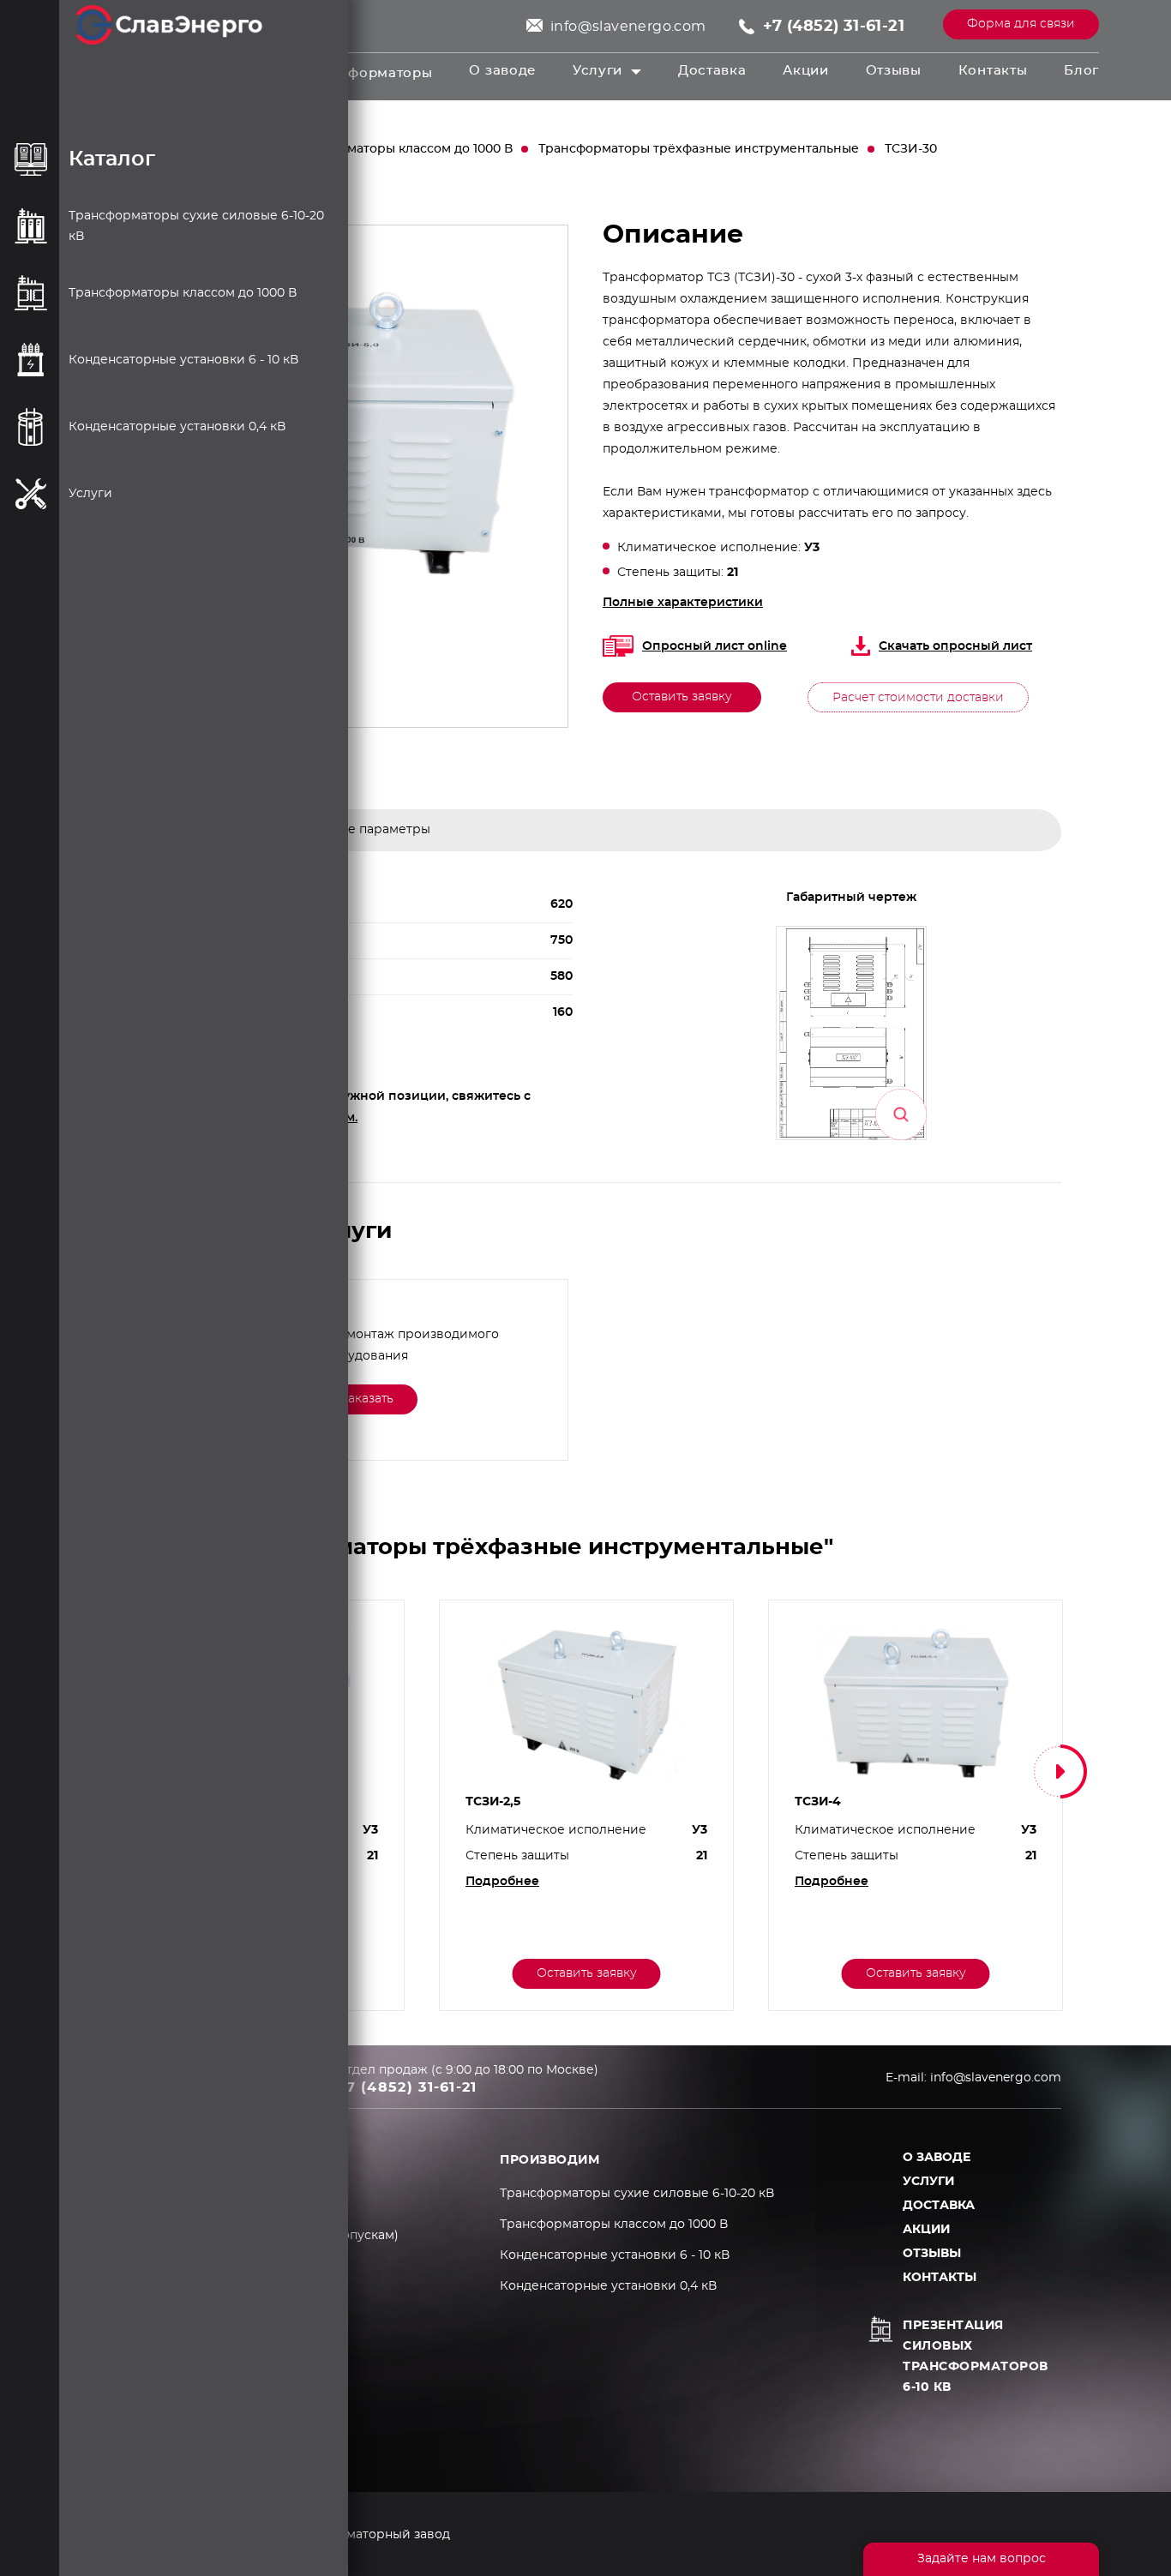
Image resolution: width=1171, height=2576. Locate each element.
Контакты (993, 71)
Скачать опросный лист (955, 646)
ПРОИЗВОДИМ (549, 2160)
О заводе (502, 71)
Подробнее (502, 1882)
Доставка (712, 71)
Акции (806, 71)
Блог (1081, 71)
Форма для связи (1021, 24)
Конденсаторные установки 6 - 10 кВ (615, 2255)
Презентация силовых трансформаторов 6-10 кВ (976, 2357)
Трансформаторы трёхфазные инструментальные (699, 149)
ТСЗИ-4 (818, 1802)
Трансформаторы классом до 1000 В (398, 149)
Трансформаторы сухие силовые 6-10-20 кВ (637, 2194)
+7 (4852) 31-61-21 (834, 27)
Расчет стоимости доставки (918, 698)
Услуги (598, 71)
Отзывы (894, 71)
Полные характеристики (683, 603)
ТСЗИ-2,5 (493, 1802)
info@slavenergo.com (628, 27)
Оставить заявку (682, 697)
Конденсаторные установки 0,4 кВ (608, 2286)
